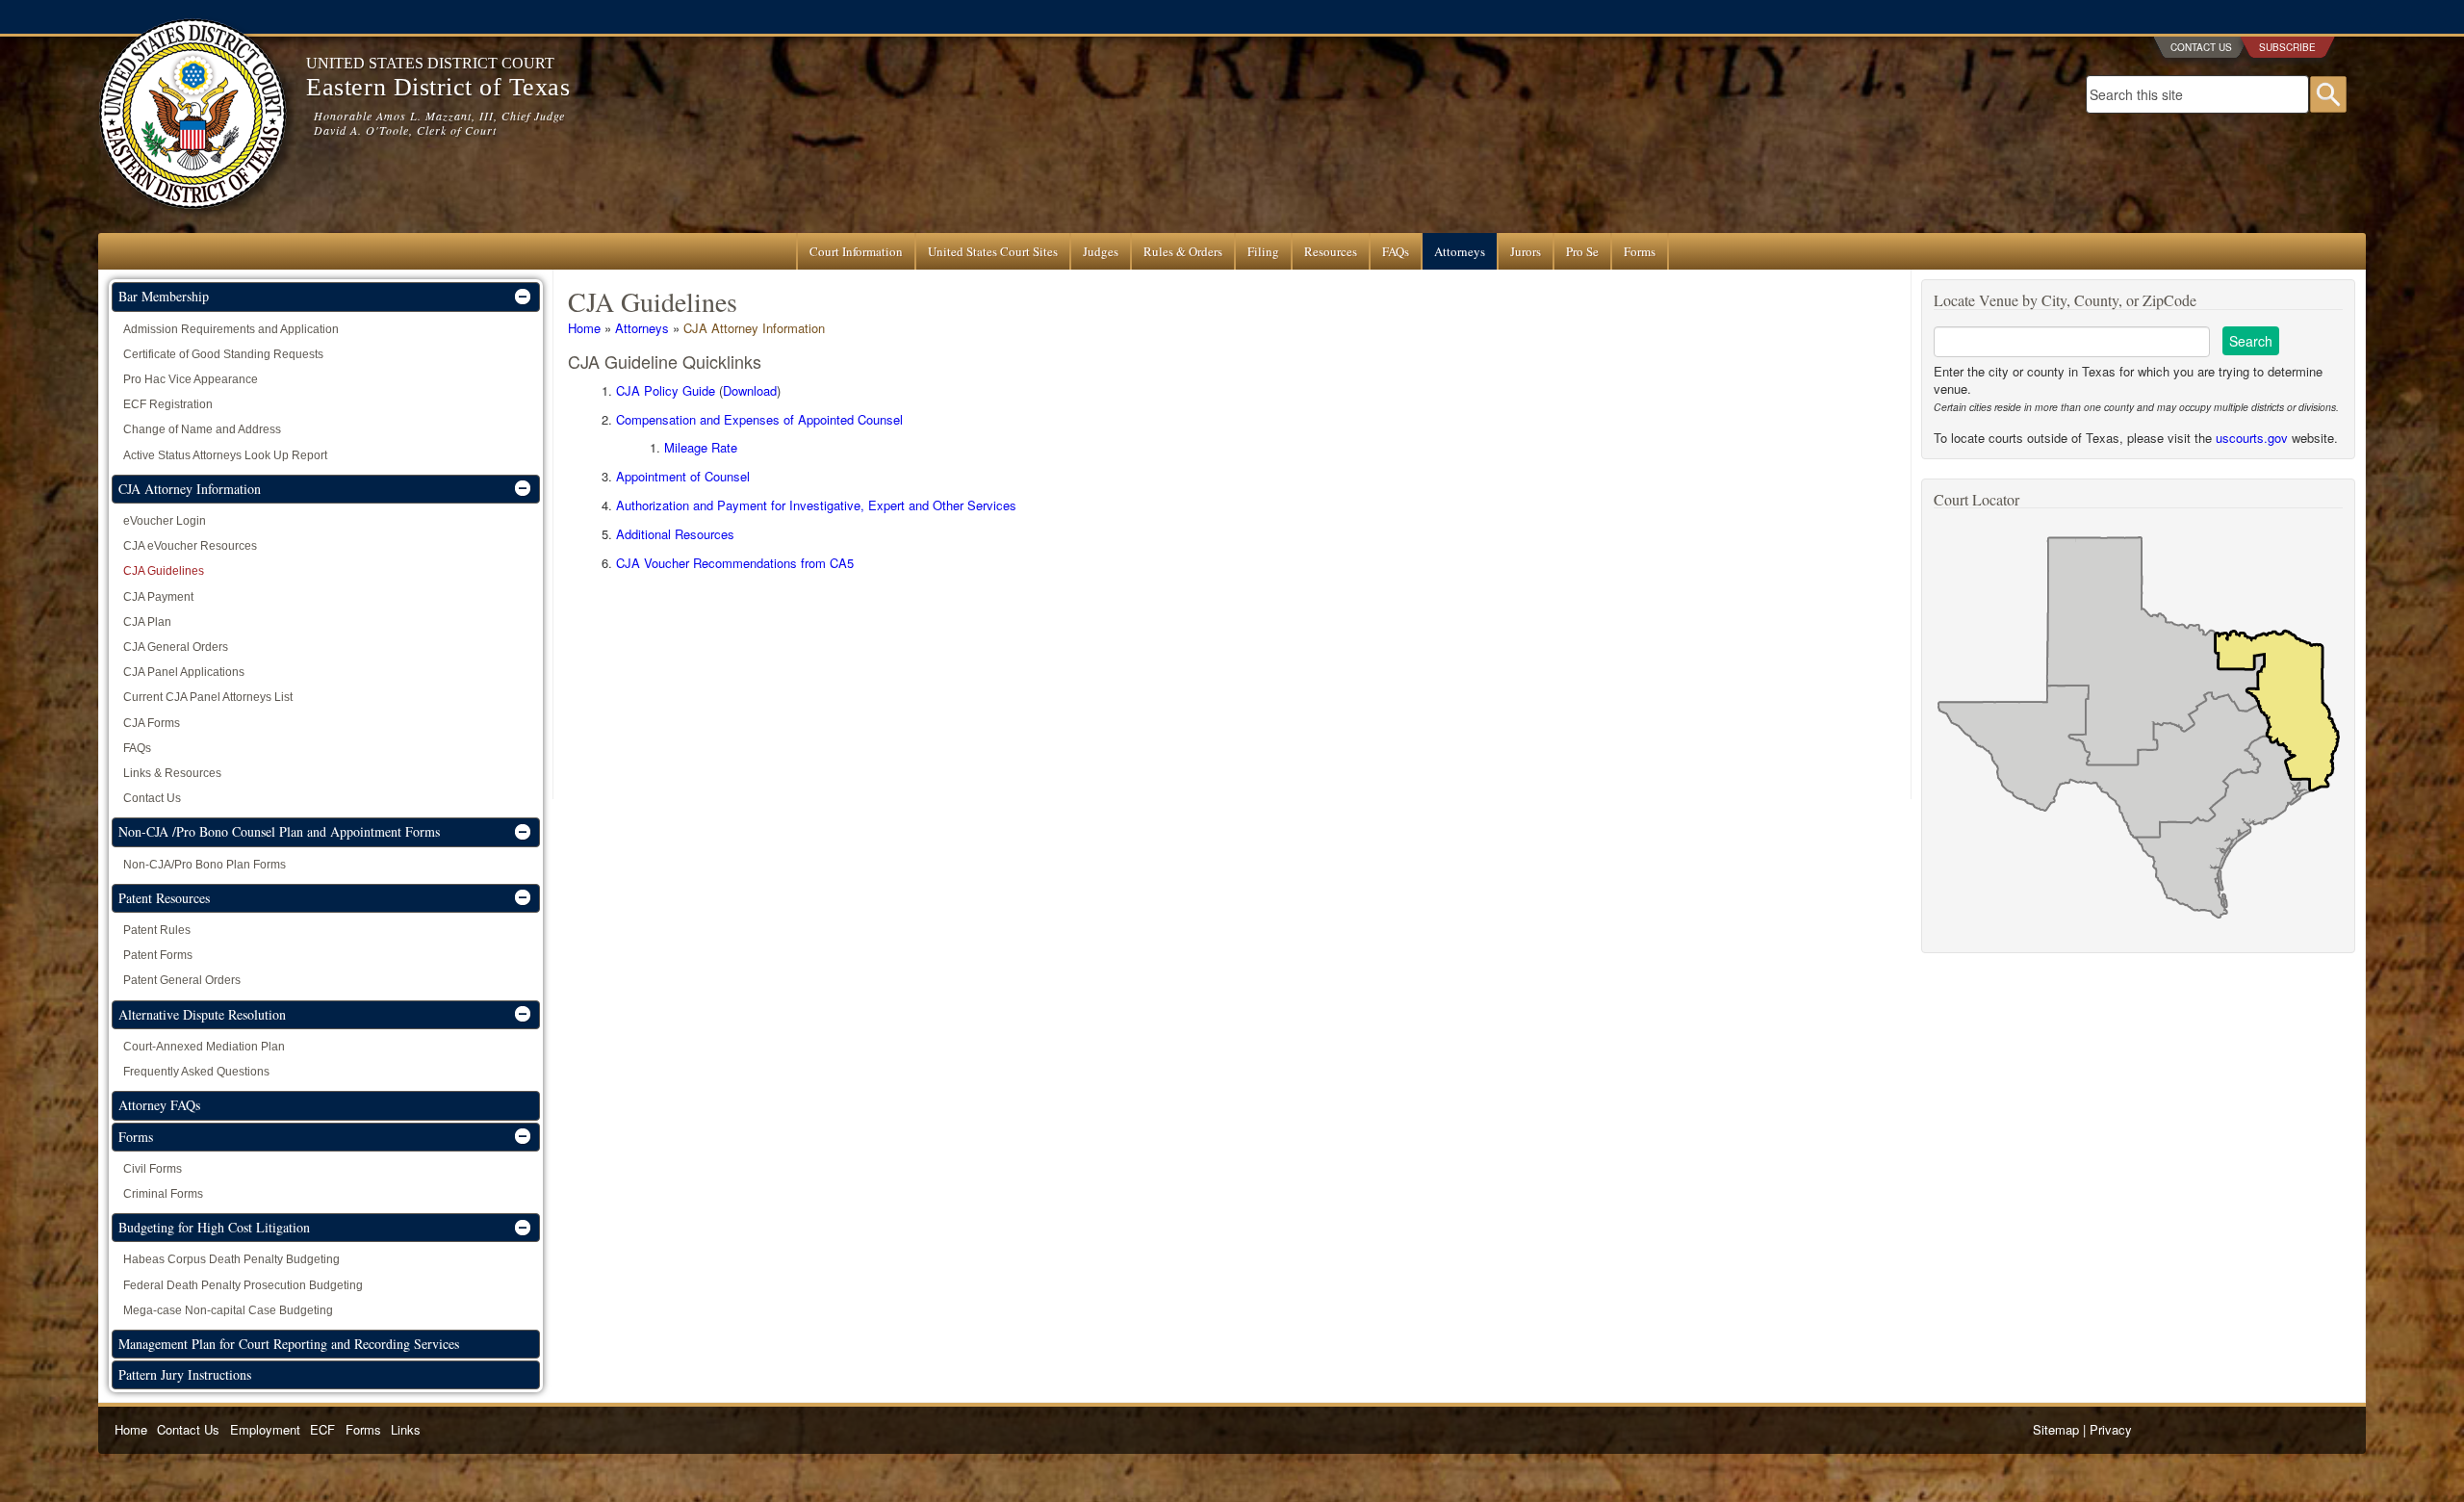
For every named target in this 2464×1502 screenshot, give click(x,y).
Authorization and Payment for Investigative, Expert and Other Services (816, 505)
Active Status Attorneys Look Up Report (225, 455)
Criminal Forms (163, 1194)
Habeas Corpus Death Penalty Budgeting (231, 1259)
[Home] (192, 224)
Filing (1263, 251)
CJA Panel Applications (184, 672)
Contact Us (2201, 47)
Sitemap (2056, 1429)
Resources (1331, 251)
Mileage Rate (701, 447)
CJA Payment (158, 597)
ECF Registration (168, 404)
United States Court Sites (993, 251)
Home (584, 328)
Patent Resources (164, 898)
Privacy (2111, 1429)
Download (750, 390)
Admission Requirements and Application (231, 329)
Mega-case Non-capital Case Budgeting (228, 1310)
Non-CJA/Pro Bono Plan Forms (205, 865)
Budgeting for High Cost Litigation (214, 1227)
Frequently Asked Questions (196, 1072)
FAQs (1396, 251)
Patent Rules (157, 930)
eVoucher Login (165, 521)
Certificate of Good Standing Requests (223, 354)
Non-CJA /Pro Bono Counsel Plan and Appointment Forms (279, 831)
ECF (322, 1429)
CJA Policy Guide (666, 390)
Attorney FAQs (159, 1105)
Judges (1101, 251)
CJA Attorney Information (754, 328)
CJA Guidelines (164, 571)
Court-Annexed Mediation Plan (204, 1047)
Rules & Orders (1183, 251)
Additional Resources (675, 534)
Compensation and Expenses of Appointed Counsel (759, 419)
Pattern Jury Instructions (185, 1374)
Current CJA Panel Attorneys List (208, 697)
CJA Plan (147, 622)
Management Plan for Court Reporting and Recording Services (289, 1344)
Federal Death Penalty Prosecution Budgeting (243, 1285)
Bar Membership (164, 296)
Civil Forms (153, 1169)
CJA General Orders (176, 647)
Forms (1640, 251)
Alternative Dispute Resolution (202, 1014)
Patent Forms (158, 955)
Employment (265, 1429)
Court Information (856, 251)
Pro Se (1582, 251)
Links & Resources (172, 773)
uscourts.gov (2252, 438)
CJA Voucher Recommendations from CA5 (735, 563)
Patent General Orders (182, 980)
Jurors (1526, 251)
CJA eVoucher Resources (190, 546)
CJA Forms (152, 723)
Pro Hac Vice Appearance (191, 379)
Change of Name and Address (202, 429)
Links (406, 1429)
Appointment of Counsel (683, 476)
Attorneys (1460, 251)
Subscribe (2287, 47)
